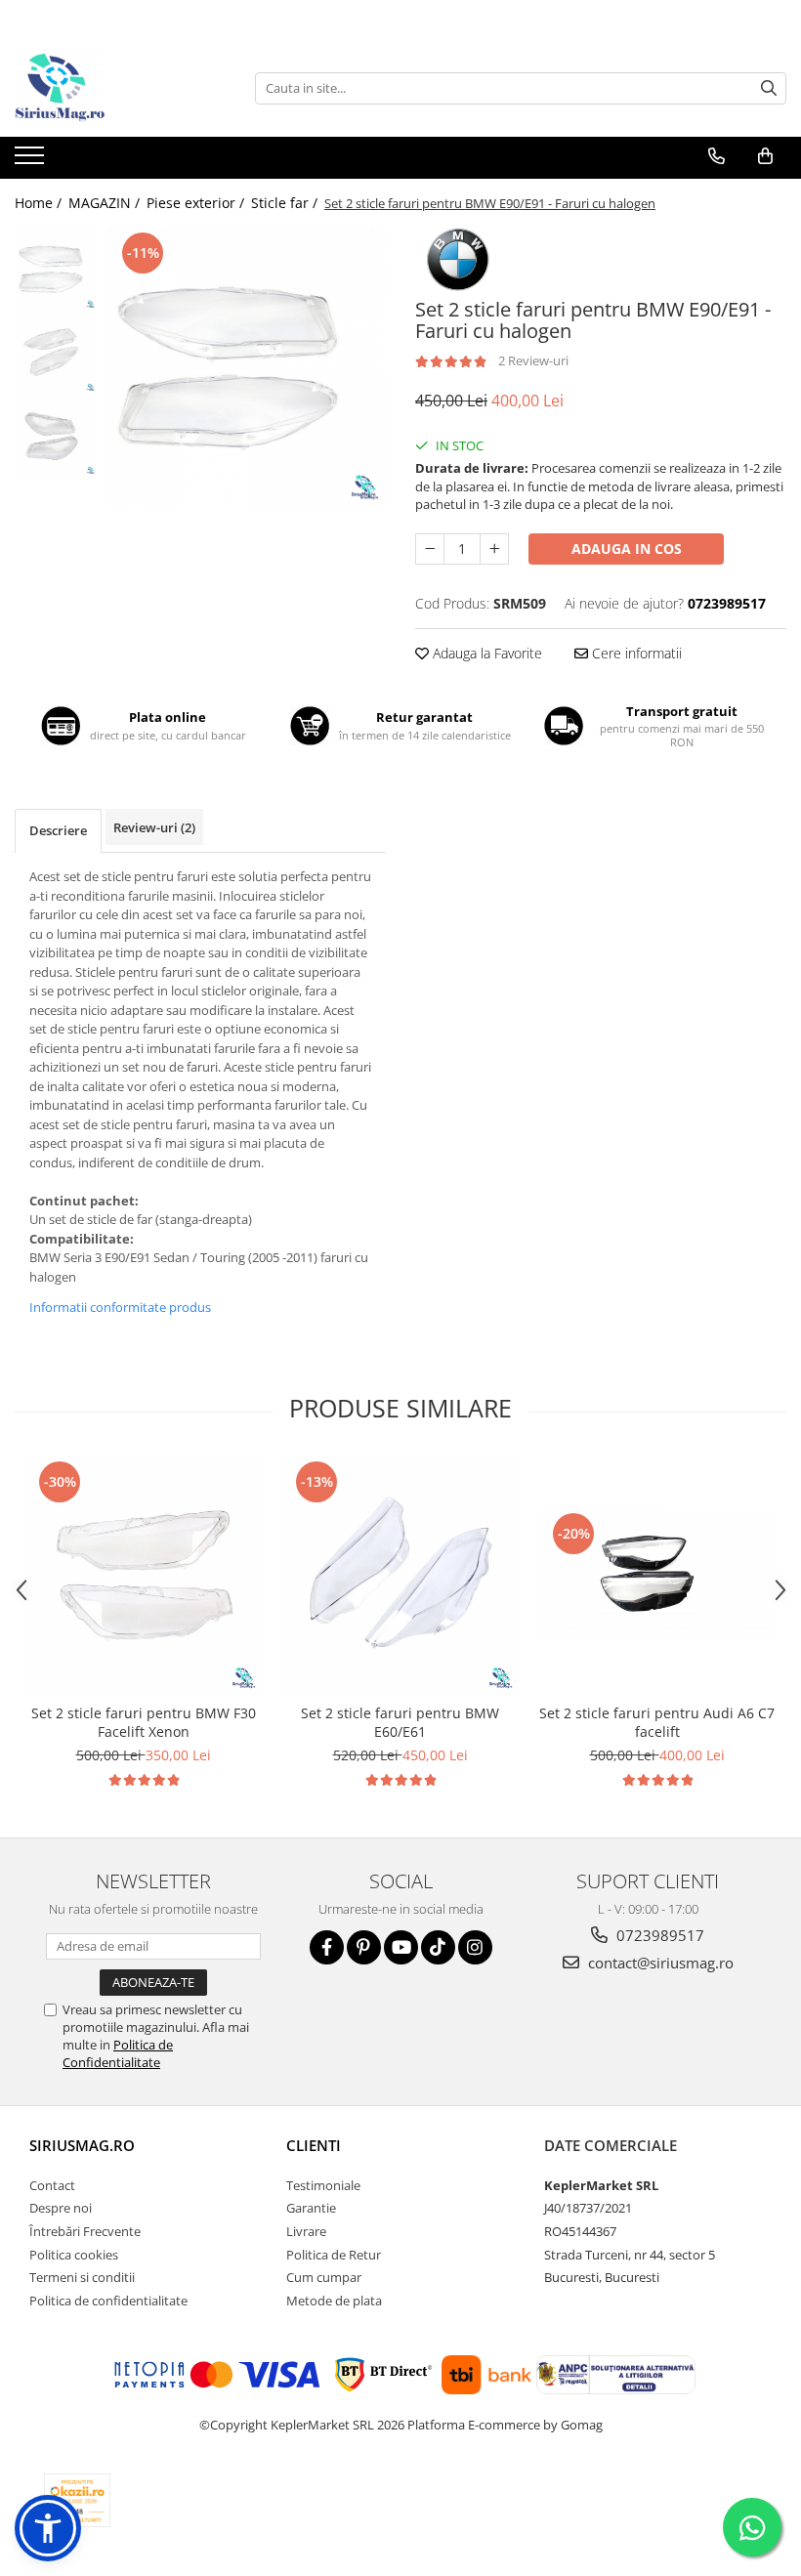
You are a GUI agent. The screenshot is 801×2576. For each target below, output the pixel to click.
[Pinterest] (364, 1947)
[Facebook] (327, 1947)
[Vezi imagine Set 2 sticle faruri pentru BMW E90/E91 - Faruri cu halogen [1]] (56, 352)
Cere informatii (635, 653)
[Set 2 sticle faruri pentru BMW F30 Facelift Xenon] (143, 1575)
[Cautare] (769, 88)
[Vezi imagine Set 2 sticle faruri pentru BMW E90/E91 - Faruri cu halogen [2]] (56, 435)
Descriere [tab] (58, 830)
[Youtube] (401, 1947)
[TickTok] (438, 1947)
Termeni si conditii (82, 2277)
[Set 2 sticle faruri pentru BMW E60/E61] (400, 1575)
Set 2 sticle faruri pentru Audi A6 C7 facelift (657, 1722)
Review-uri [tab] (154, 827)
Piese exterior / (197, 203)
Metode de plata (334, 2301)
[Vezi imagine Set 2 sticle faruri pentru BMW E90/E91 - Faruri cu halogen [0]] (56, 269)
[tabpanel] (247, 367)
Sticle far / (286, 203)
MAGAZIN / (106, 203)
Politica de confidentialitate (108, 2301)
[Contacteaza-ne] (717, 156)
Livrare (306, 2231)
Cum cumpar (324, 2277)
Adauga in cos (627, 549)
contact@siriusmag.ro (659, 1963)
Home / (40, 203)
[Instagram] (475, 1947)
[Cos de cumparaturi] (765, 156)
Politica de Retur (334, 2255)
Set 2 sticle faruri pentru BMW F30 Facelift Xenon (144, 1722)
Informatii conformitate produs (120, 1307)
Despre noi (61, 2208)
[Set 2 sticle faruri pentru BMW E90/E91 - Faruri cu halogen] (247, 367)
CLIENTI (314, 2145)
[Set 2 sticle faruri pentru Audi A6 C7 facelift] (657, 1575)
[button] (48, 2528)
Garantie (311, 2208)
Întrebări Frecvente (85, 2231)
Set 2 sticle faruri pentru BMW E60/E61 (400, 1722)
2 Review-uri (533, 360)
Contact (52, 2185)
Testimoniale (323, 2185)
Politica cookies (74, 2255)
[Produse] (32, 161)
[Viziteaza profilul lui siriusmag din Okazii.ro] (77, 2500)
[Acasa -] (112, 88)
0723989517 (658, 1935)
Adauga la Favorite (485, 653)
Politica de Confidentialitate (118, 2053)
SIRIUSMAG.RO (82, 2145)
